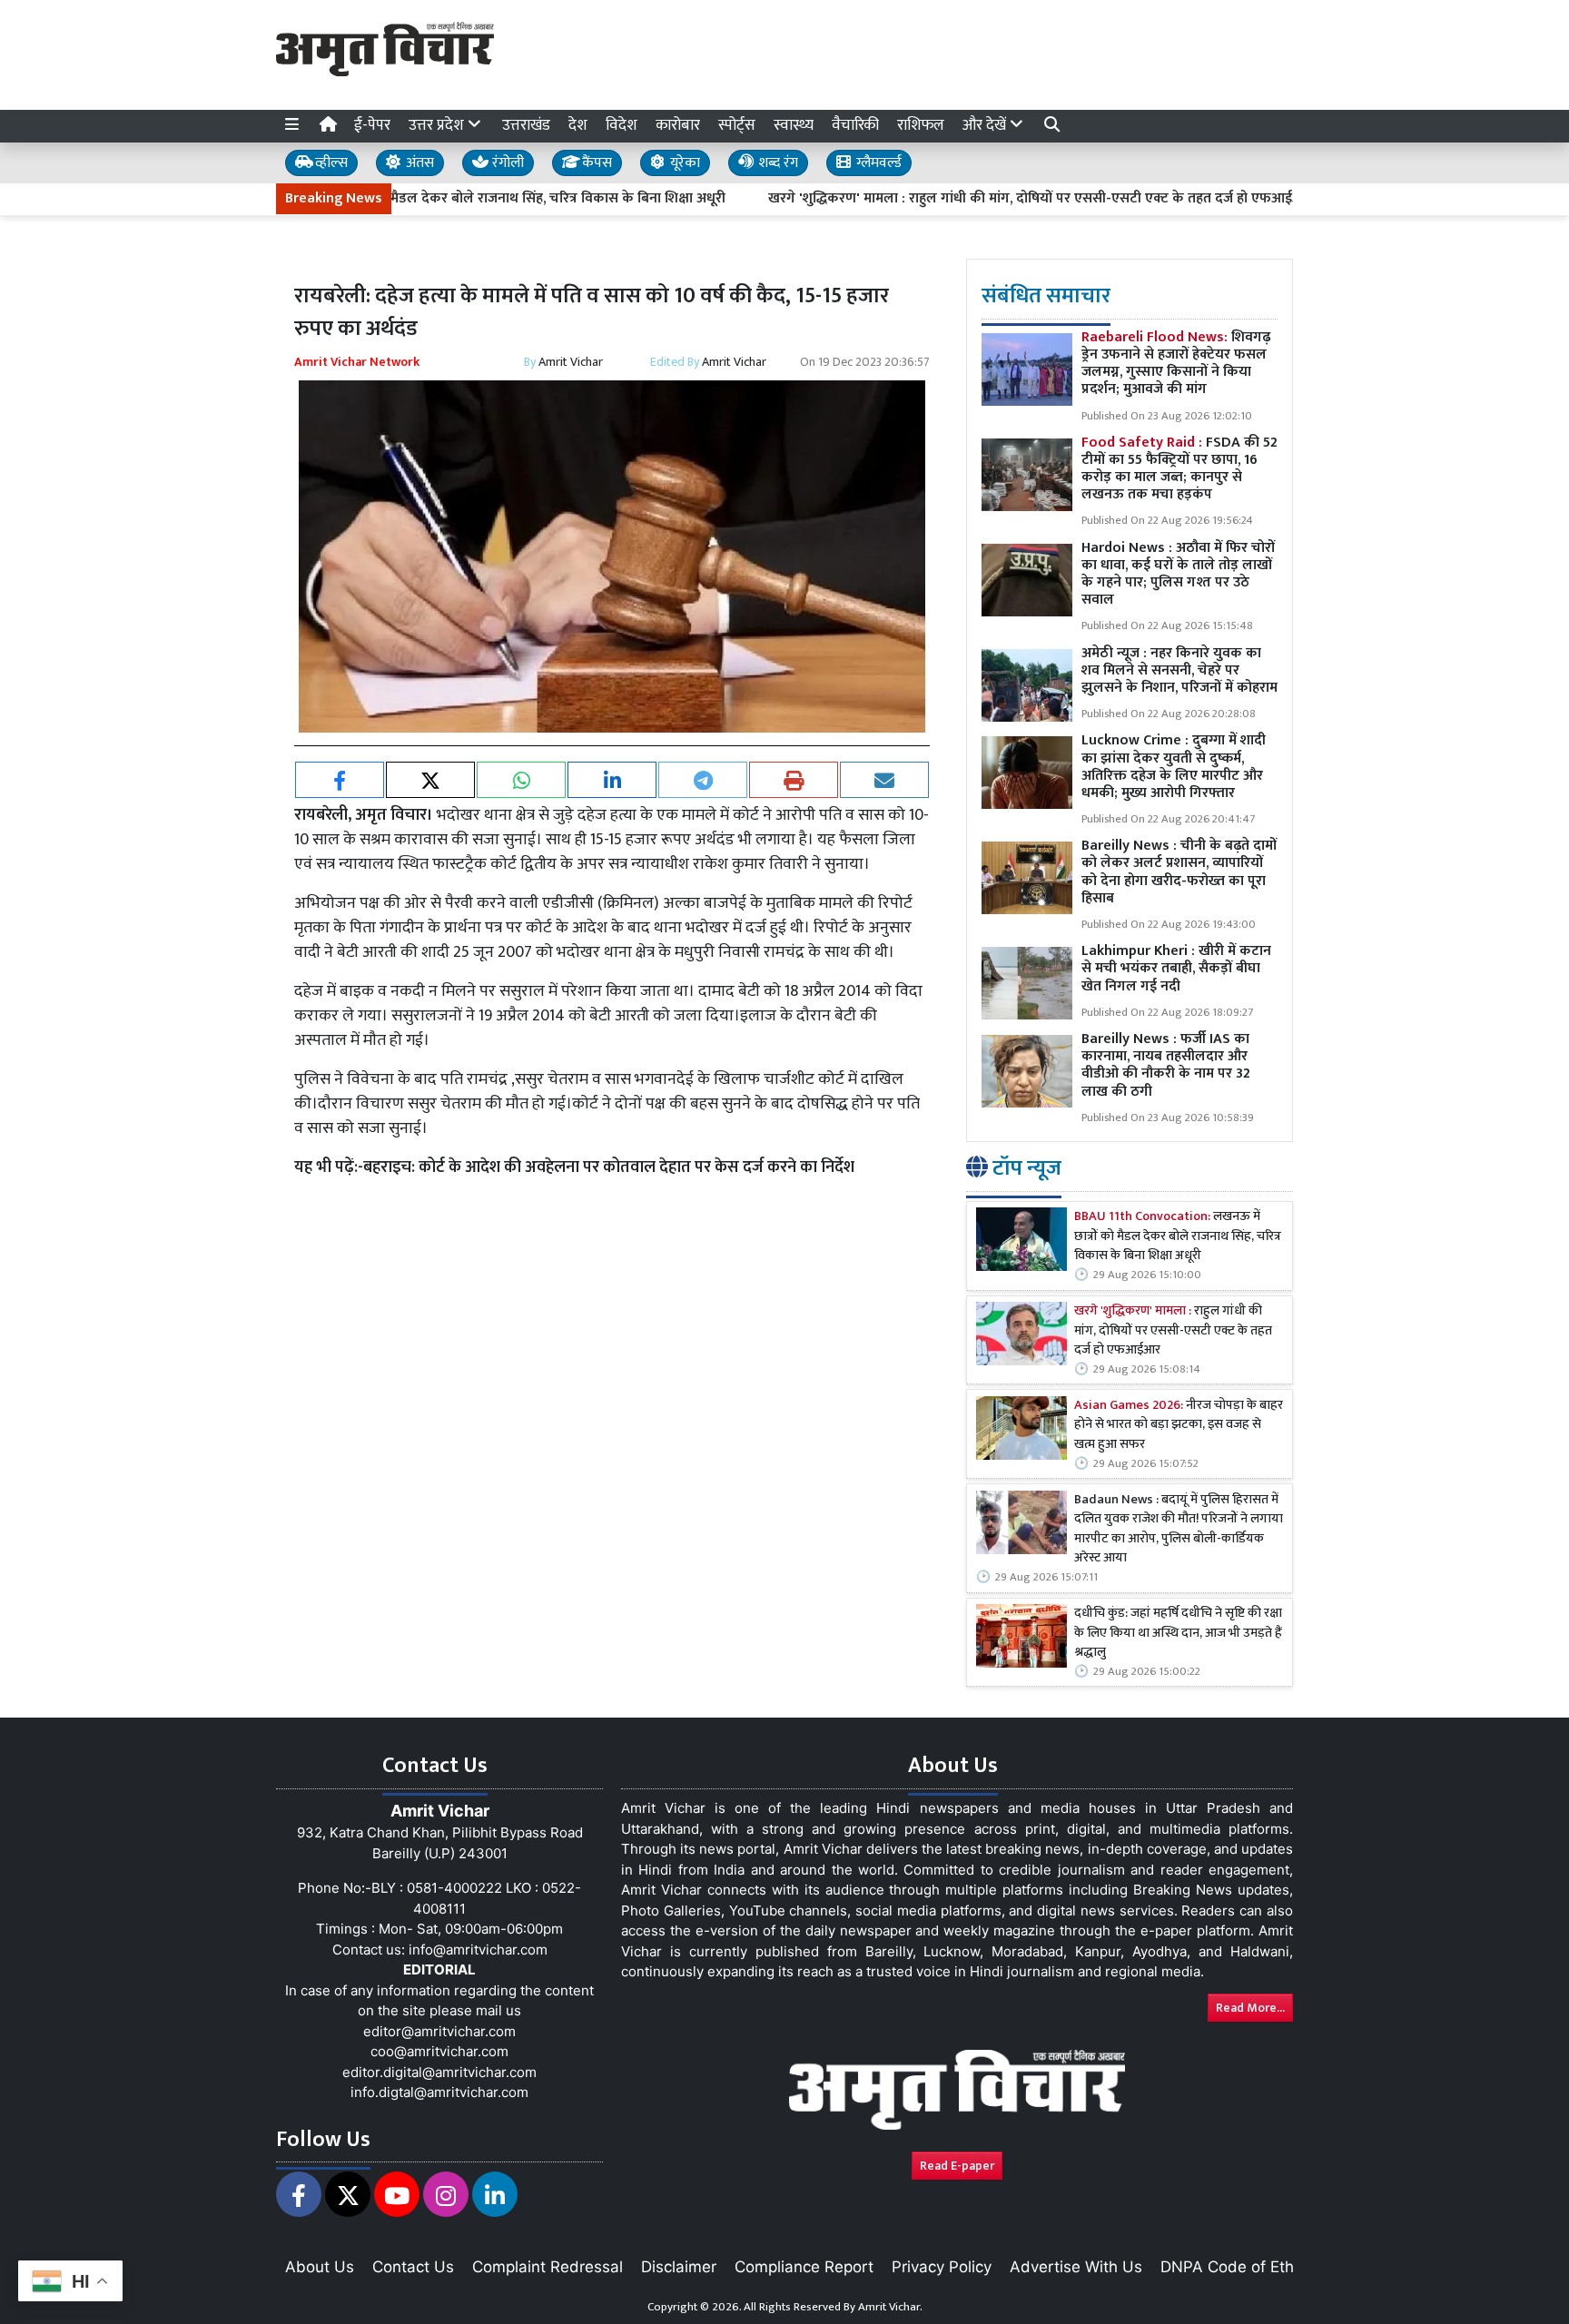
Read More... (1250, 2008)
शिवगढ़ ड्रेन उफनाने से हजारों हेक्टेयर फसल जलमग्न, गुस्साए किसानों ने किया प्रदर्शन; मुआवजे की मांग (1176, 364)
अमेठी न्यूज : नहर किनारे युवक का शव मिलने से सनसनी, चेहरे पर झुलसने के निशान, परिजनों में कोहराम (1179, 670)
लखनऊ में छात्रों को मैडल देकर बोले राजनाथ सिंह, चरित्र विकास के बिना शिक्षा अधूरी (1178, 1237)
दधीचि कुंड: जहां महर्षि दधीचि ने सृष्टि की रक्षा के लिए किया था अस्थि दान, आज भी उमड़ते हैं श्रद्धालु (1178, 1634)
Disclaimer (679, 2267)
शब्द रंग (776, 163)
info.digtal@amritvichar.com (439, 2092)
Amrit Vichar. (890, 2307)
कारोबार (678, 125)
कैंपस (595, 163)
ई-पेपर (372, 125)
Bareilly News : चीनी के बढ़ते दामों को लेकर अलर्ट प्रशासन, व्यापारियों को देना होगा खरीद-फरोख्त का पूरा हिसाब (1179, 872)
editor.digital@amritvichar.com (439, 2072)
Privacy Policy (942, 2267)
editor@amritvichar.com (439, 2031)
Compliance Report (804, 2267)
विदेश (622, 125)
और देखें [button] (986, 125)
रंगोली (506, 163)
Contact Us (413, 2267)
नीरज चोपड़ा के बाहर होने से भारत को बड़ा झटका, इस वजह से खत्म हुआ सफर (1179, 1426)
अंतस (418, 163)
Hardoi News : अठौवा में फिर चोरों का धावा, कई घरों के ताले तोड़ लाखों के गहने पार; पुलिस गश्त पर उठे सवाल (1178, 574)
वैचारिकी (855, 125)
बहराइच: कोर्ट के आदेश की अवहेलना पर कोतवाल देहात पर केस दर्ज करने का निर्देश (609, 1167)
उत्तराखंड (526, 125)
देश (578, 125)
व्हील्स (330, 163)
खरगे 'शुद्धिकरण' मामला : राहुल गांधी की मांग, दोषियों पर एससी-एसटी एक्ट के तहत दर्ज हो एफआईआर (978, 199)
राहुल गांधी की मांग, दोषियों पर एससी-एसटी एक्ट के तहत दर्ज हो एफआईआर (1173, 1331)
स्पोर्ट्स (737, 125)
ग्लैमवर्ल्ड (877, 163)
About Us (320, 2267)
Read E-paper (957, 2166)
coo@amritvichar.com (439, 2051)
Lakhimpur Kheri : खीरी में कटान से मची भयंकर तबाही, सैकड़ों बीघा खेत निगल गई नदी (1176, 968)
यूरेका (683, 163)
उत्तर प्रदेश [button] (438, 125)
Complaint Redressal (548, 2267)
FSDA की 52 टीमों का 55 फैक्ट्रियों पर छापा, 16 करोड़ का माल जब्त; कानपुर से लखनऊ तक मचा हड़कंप (1179, 469)
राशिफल (921, 125)
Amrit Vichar (571, 362)
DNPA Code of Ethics (1237, 2267)
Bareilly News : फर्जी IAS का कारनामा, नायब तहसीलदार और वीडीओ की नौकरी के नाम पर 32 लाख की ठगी (1166, 1065)
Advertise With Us (1076, 2267)
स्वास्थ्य (794, 125)
